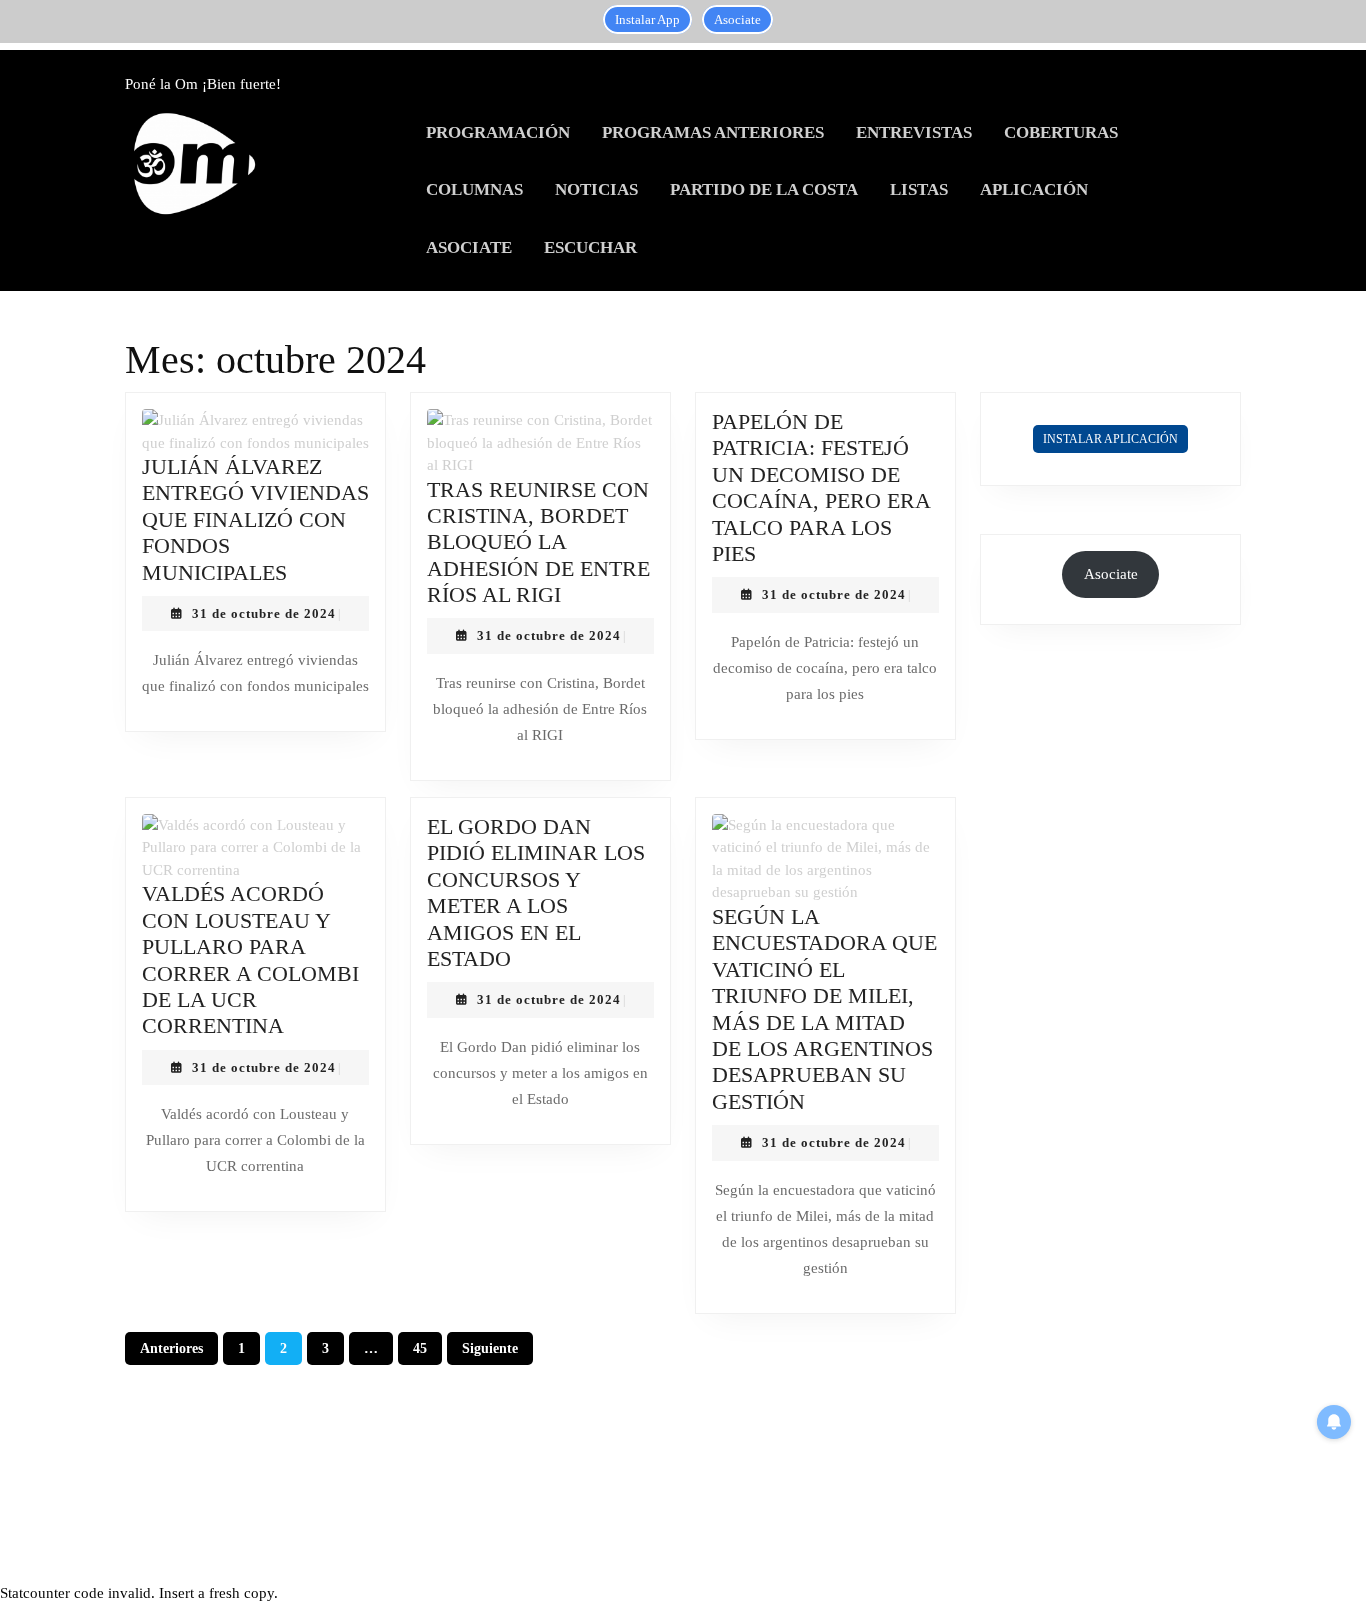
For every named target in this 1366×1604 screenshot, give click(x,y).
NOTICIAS (596, 189)
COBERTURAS (1061, 132)
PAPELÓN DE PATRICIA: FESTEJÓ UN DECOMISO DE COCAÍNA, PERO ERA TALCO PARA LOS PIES (821, 487)
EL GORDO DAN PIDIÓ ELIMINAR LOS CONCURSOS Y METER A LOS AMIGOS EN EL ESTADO (536, 892)
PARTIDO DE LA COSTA (764, 189)
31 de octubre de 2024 (264, 613)
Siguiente (490, 1348)
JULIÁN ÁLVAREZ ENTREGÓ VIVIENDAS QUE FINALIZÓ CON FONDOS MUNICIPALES (255, 519)
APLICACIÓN (1034, 189)
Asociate (737, 19)
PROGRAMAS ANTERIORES (713, 132)
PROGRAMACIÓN (498, 132)
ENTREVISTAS (914, 132)
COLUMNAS (474, 189)
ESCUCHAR (590, 247)
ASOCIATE (469, 247)
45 (420, 1348)
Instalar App (647, 19)
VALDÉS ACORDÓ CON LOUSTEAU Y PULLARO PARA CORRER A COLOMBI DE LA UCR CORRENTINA (250, 959)
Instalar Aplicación (1110, 439)
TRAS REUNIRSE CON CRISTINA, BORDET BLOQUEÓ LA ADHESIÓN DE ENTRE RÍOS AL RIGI (538, 542)
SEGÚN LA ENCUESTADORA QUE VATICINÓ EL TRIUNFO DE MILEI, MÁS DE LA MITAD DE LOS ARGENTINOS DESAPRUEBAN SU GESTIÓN (824, 1009)
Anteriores (171, 1348)
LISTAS (919, 189)
